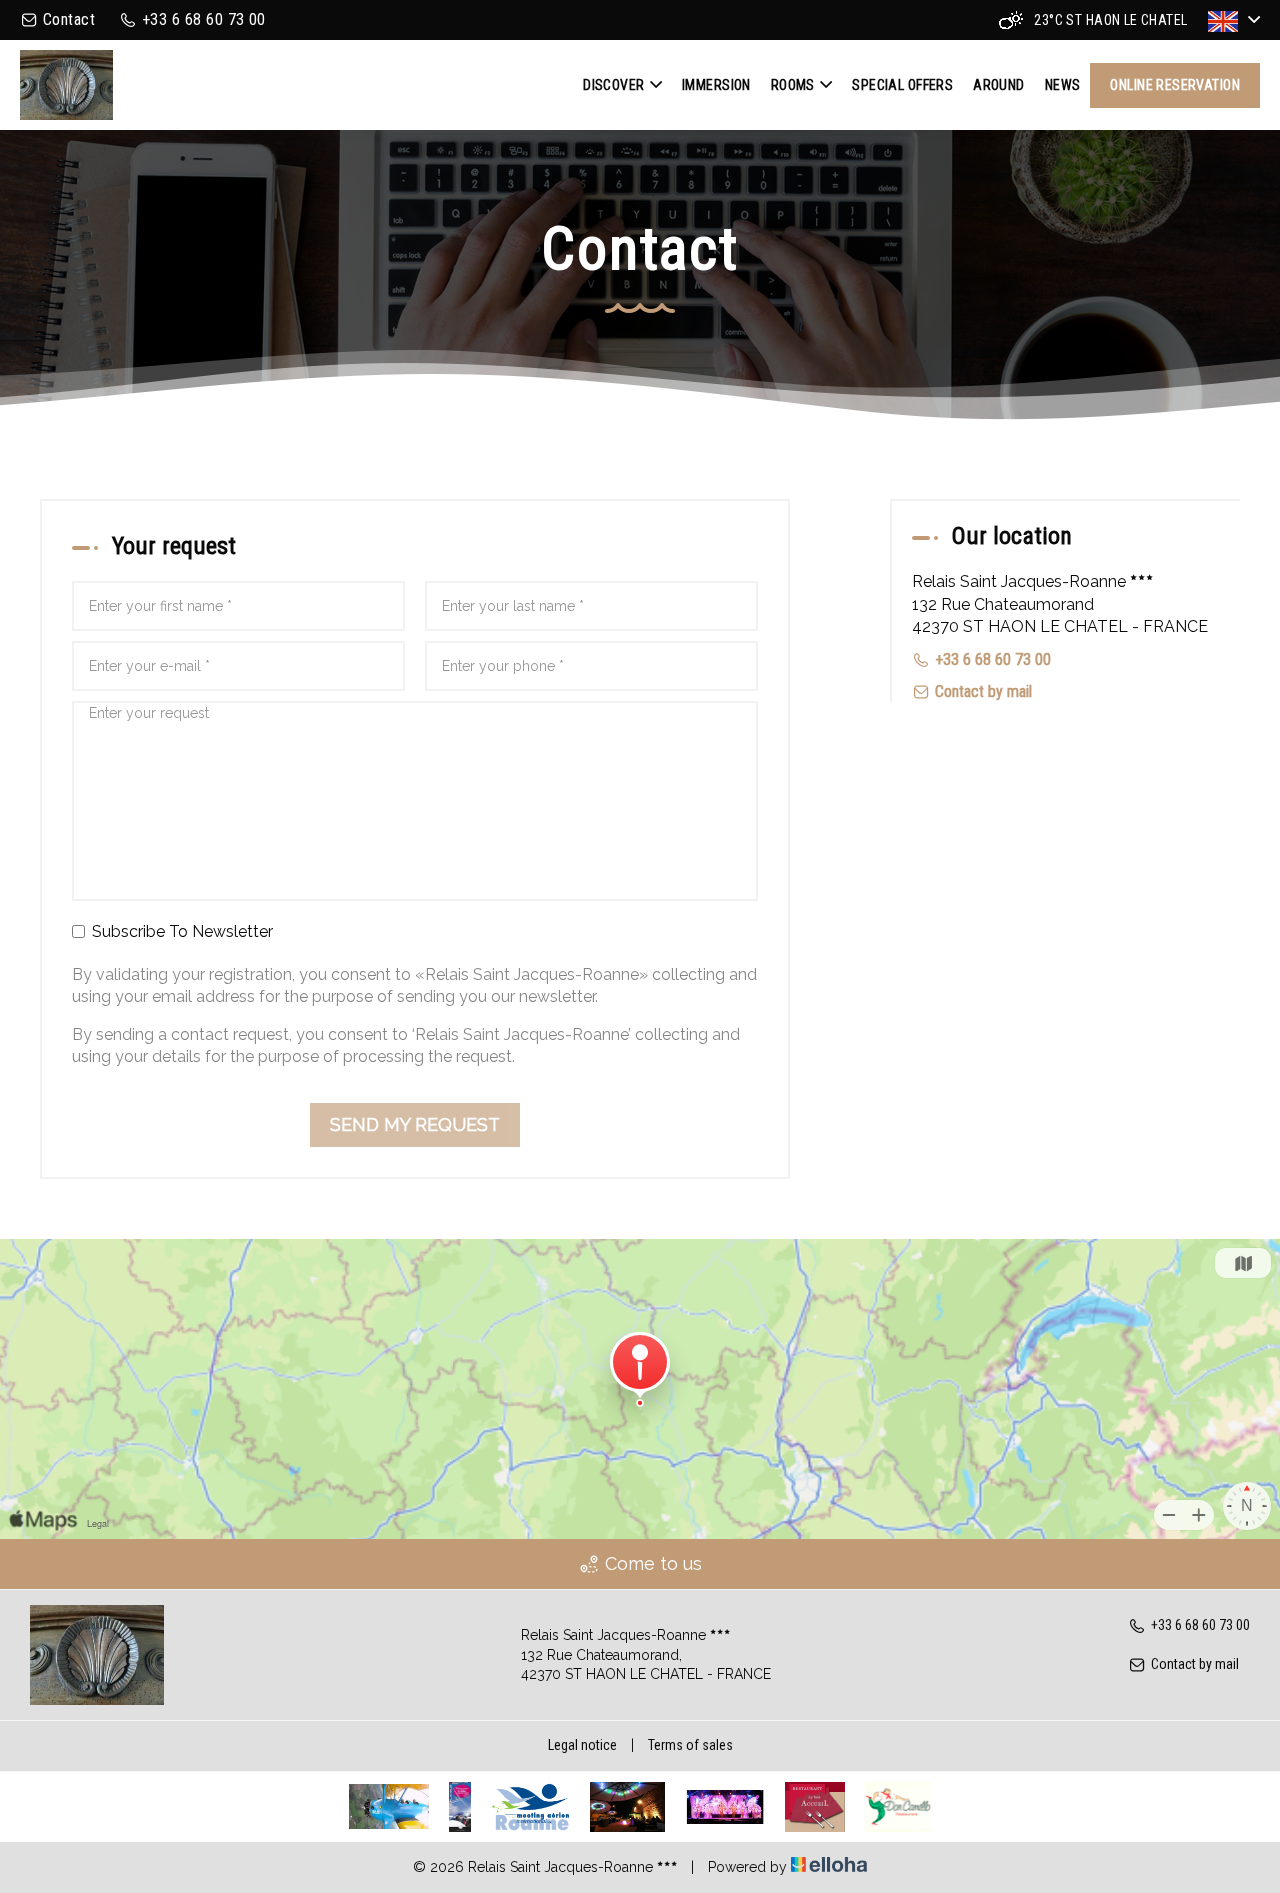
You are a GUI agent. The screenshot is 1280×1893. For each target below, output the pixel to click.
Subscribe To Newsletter (182, 931)
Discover (613, 85)
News (1063, 85)
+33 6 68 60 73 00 (1200, 1625)
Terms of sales (690, 1745)
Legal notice (582, 1745)
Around (999, 85)
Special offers (902, 85)
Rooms (793, 85)
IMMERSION (716, 85)
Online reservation (1175, 85)
